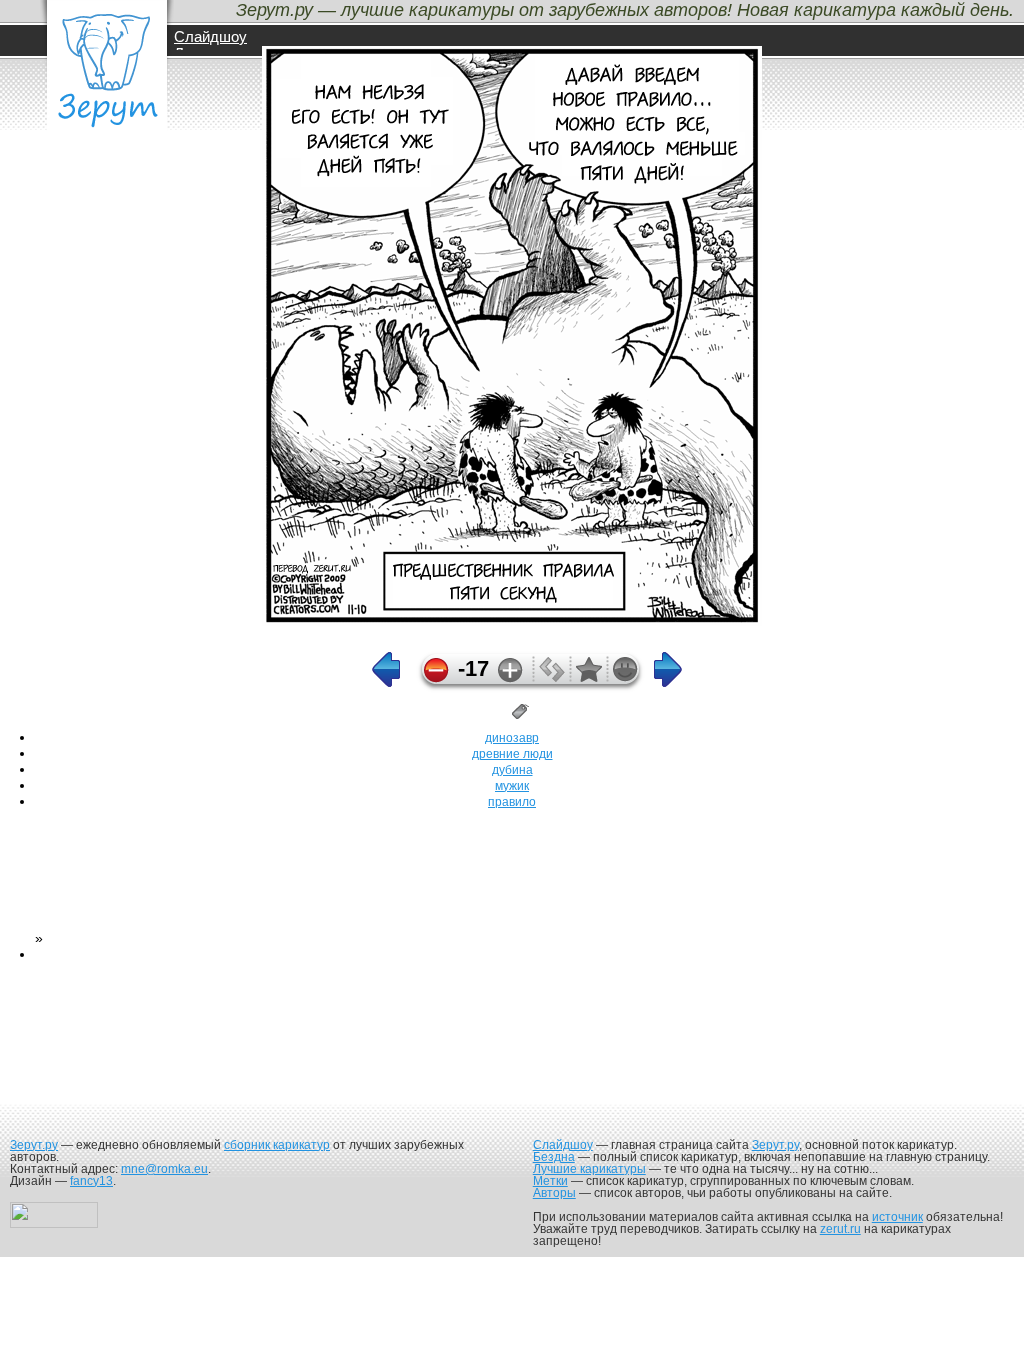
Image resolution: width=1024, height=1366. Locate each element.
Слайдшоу (210, 36)
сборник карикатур (277, 1145)
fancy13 (91, 1181)
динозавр (512, 738)
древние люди (512, 754)
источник (897, 1217)
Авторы (554, 1193)
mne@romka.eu (164, 1169)
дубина (512, 770)
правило (512, 802)
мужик (512, 786)
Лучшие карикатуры (589, 1169)
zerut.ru (840, 1229)
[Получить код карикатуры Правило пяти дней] (552, 677)
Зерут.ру (34, 1145)
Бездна (554, 1157)
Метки (550, 1181)
